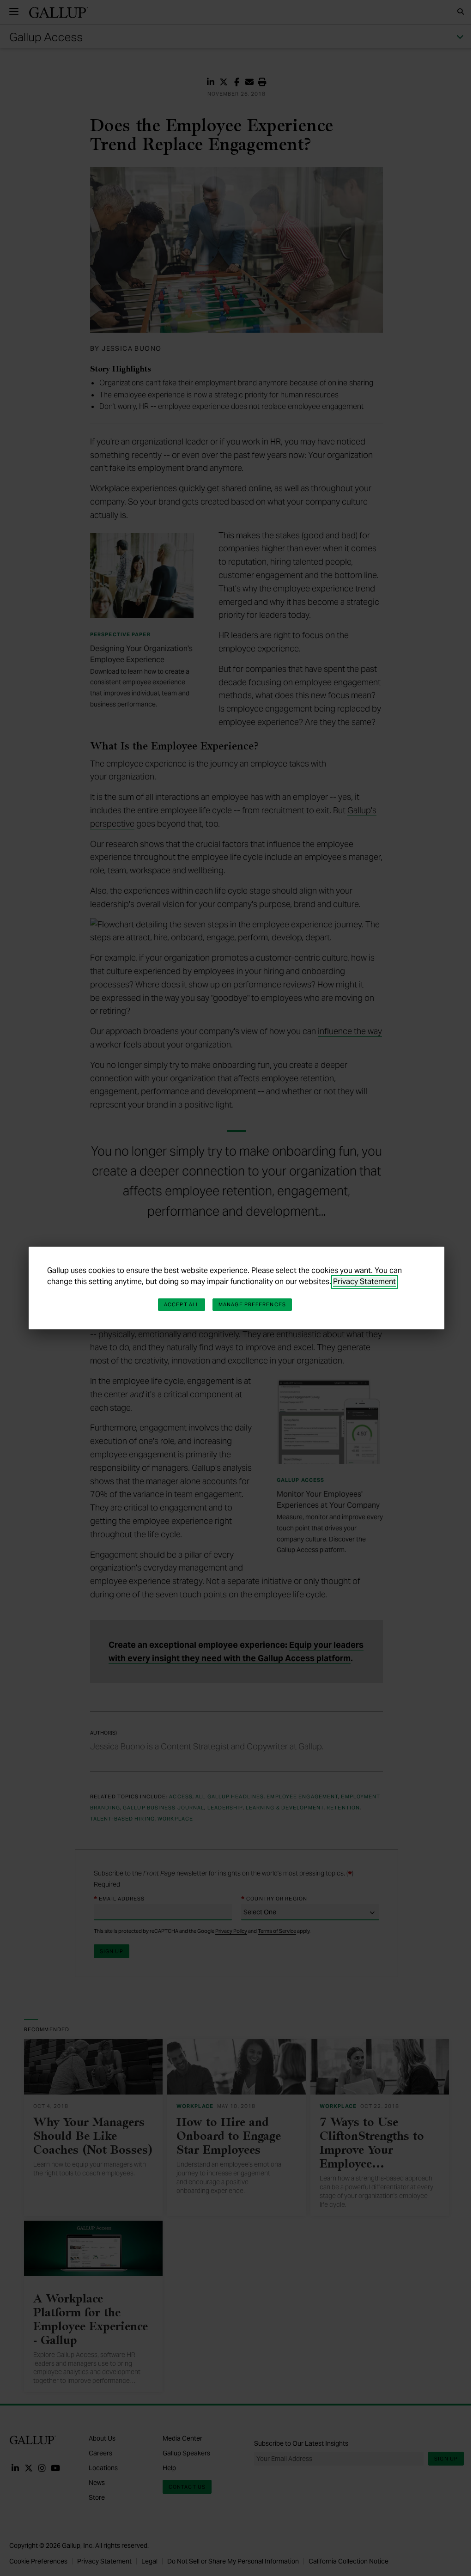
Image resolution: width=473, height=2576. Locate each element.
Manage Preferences (252, 1304)
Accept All (182, 1304)
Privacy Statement (364, 1282)
